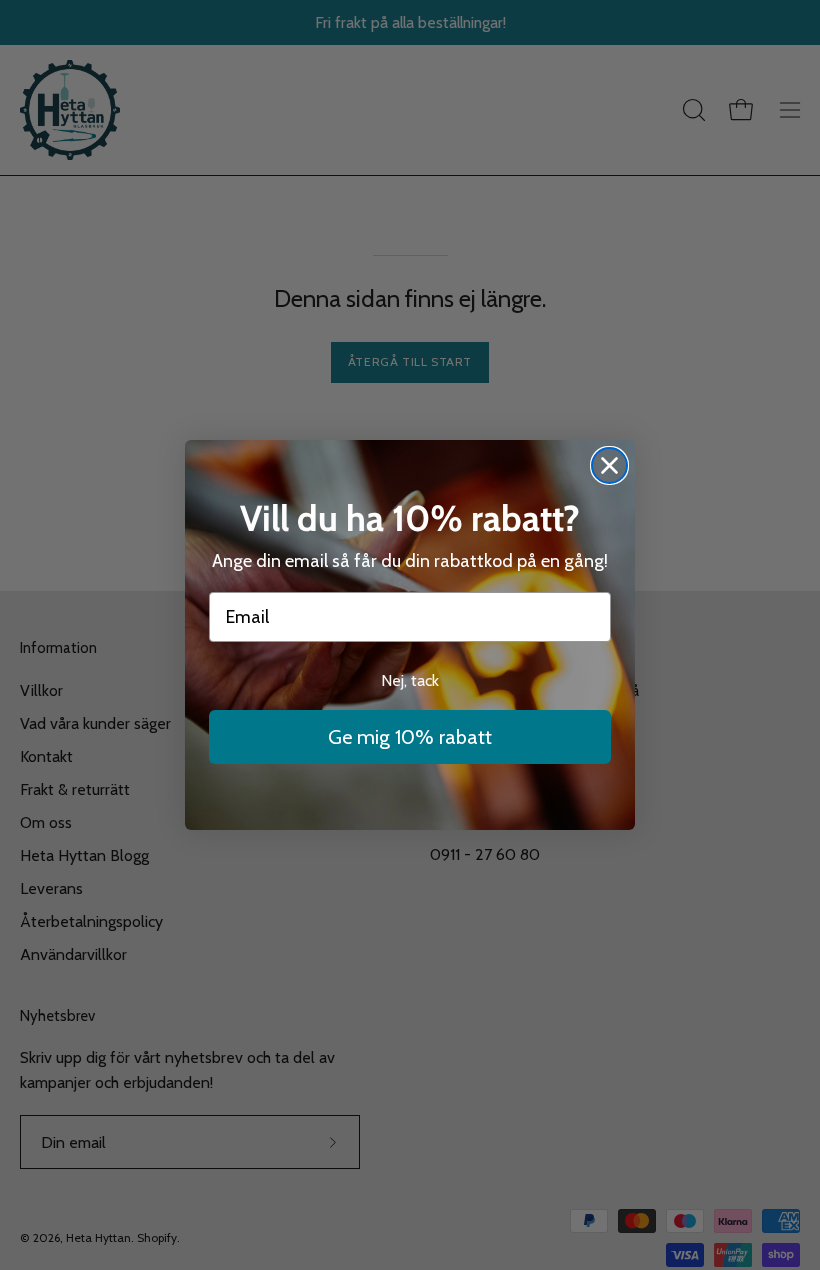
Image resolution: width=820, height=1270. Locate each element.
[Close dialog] (609, 465)
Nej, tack (410, 680)
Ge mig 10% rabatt (410, 737)
